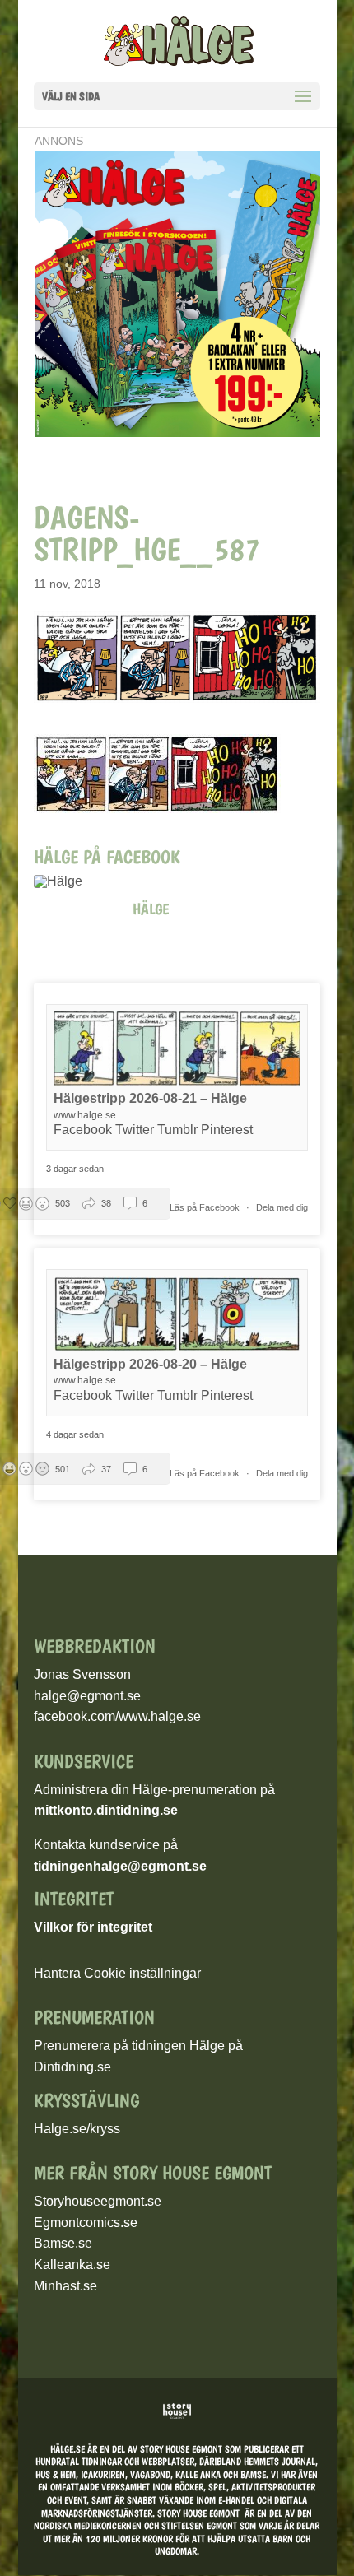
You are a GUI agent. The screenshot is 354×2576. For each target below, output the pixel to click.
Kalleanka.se (72, 2264)
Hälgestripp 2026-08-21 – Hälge (150, 1098)
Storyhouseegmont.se (98, 2201)
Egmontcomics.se (86, 2223)
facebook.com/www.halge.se (117, 1716)
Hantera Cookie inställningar (117, 1973)
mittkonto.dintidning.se (106, 1810)
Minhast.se (65, 2286)
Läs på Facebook (206, 1207)
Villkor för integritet (93, 1927)
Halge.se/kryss (77, 2129)
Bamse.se (63, 2243)
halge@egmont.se (87, 1696)
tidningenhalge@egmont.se (120, 1866)
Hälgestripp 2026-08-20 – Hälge (150, 1364)
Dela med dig (282, 1207)
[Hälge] (67, 881)
